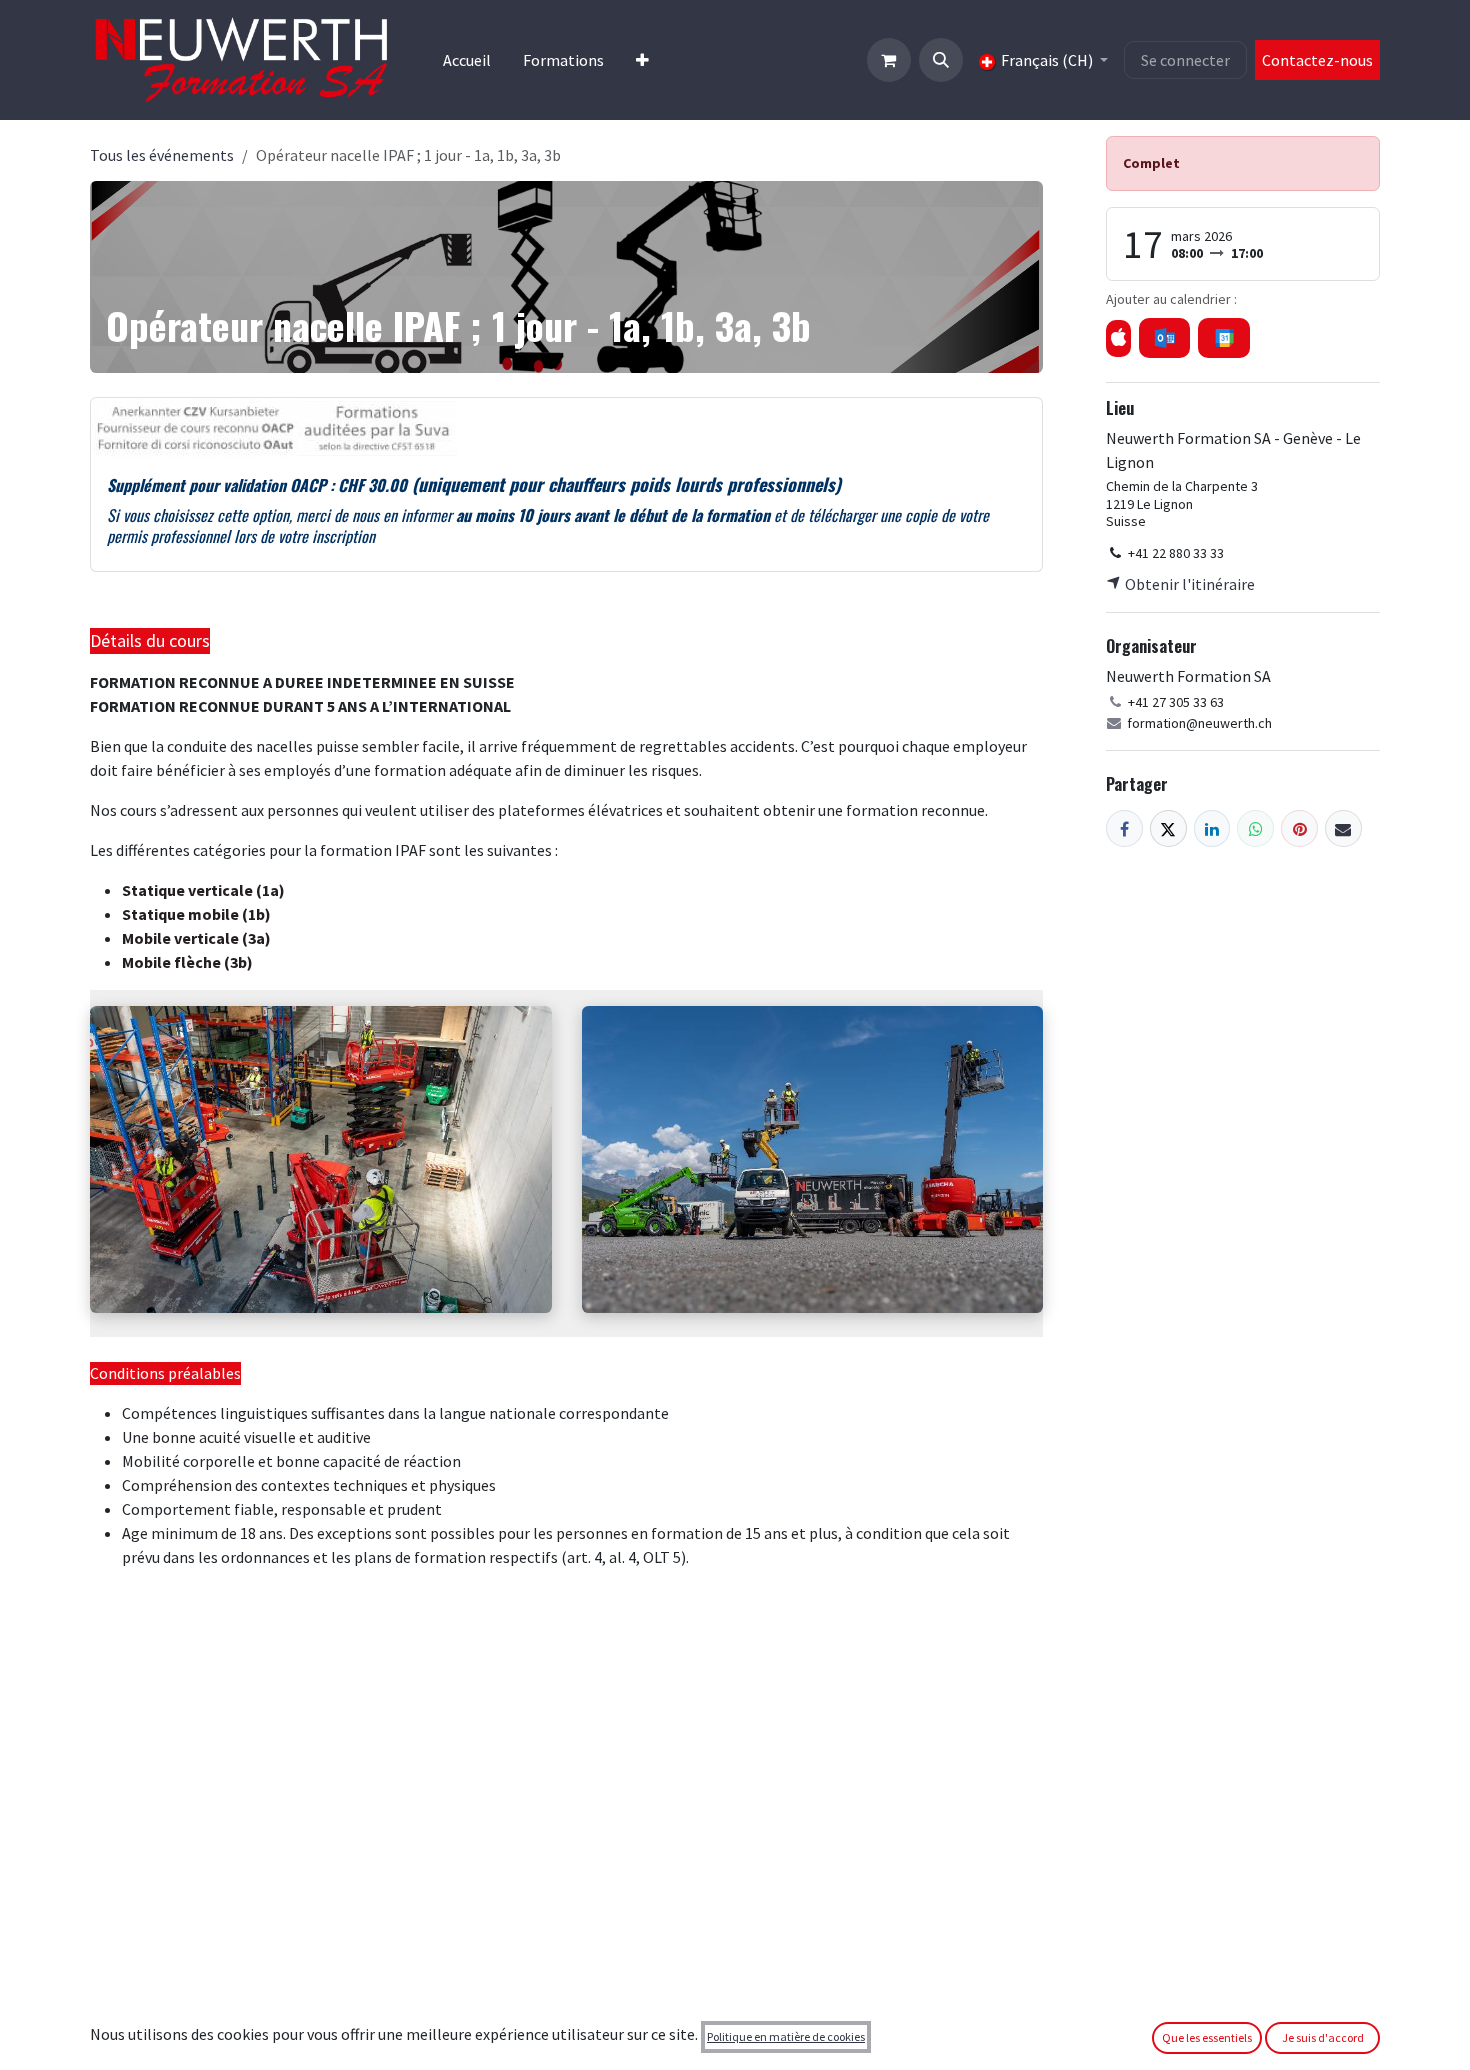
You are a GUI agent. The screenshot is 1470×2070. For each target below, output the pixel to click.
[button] (941, 60)
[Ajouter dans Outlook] (1164, 338)
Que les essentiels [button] (1207, 2037)
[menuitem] (467, 60)
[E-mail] (1343, 828)
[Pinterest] (1299, 828)
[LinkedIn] (1212, 828)
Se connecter (1185, 60)
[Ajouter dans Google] (1223, 338)
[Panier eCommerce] (889, 60)
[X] (1168, 828)
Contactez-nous (1317, 60)
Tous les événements (162, 155)
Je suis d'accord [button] (1323, 2037)
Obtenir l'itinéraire (1188, 584)
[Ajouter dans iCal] (1118, 338)
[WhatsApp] (1255, 828)
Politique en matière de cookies (786, 2036)
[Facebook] (1124, 828)
